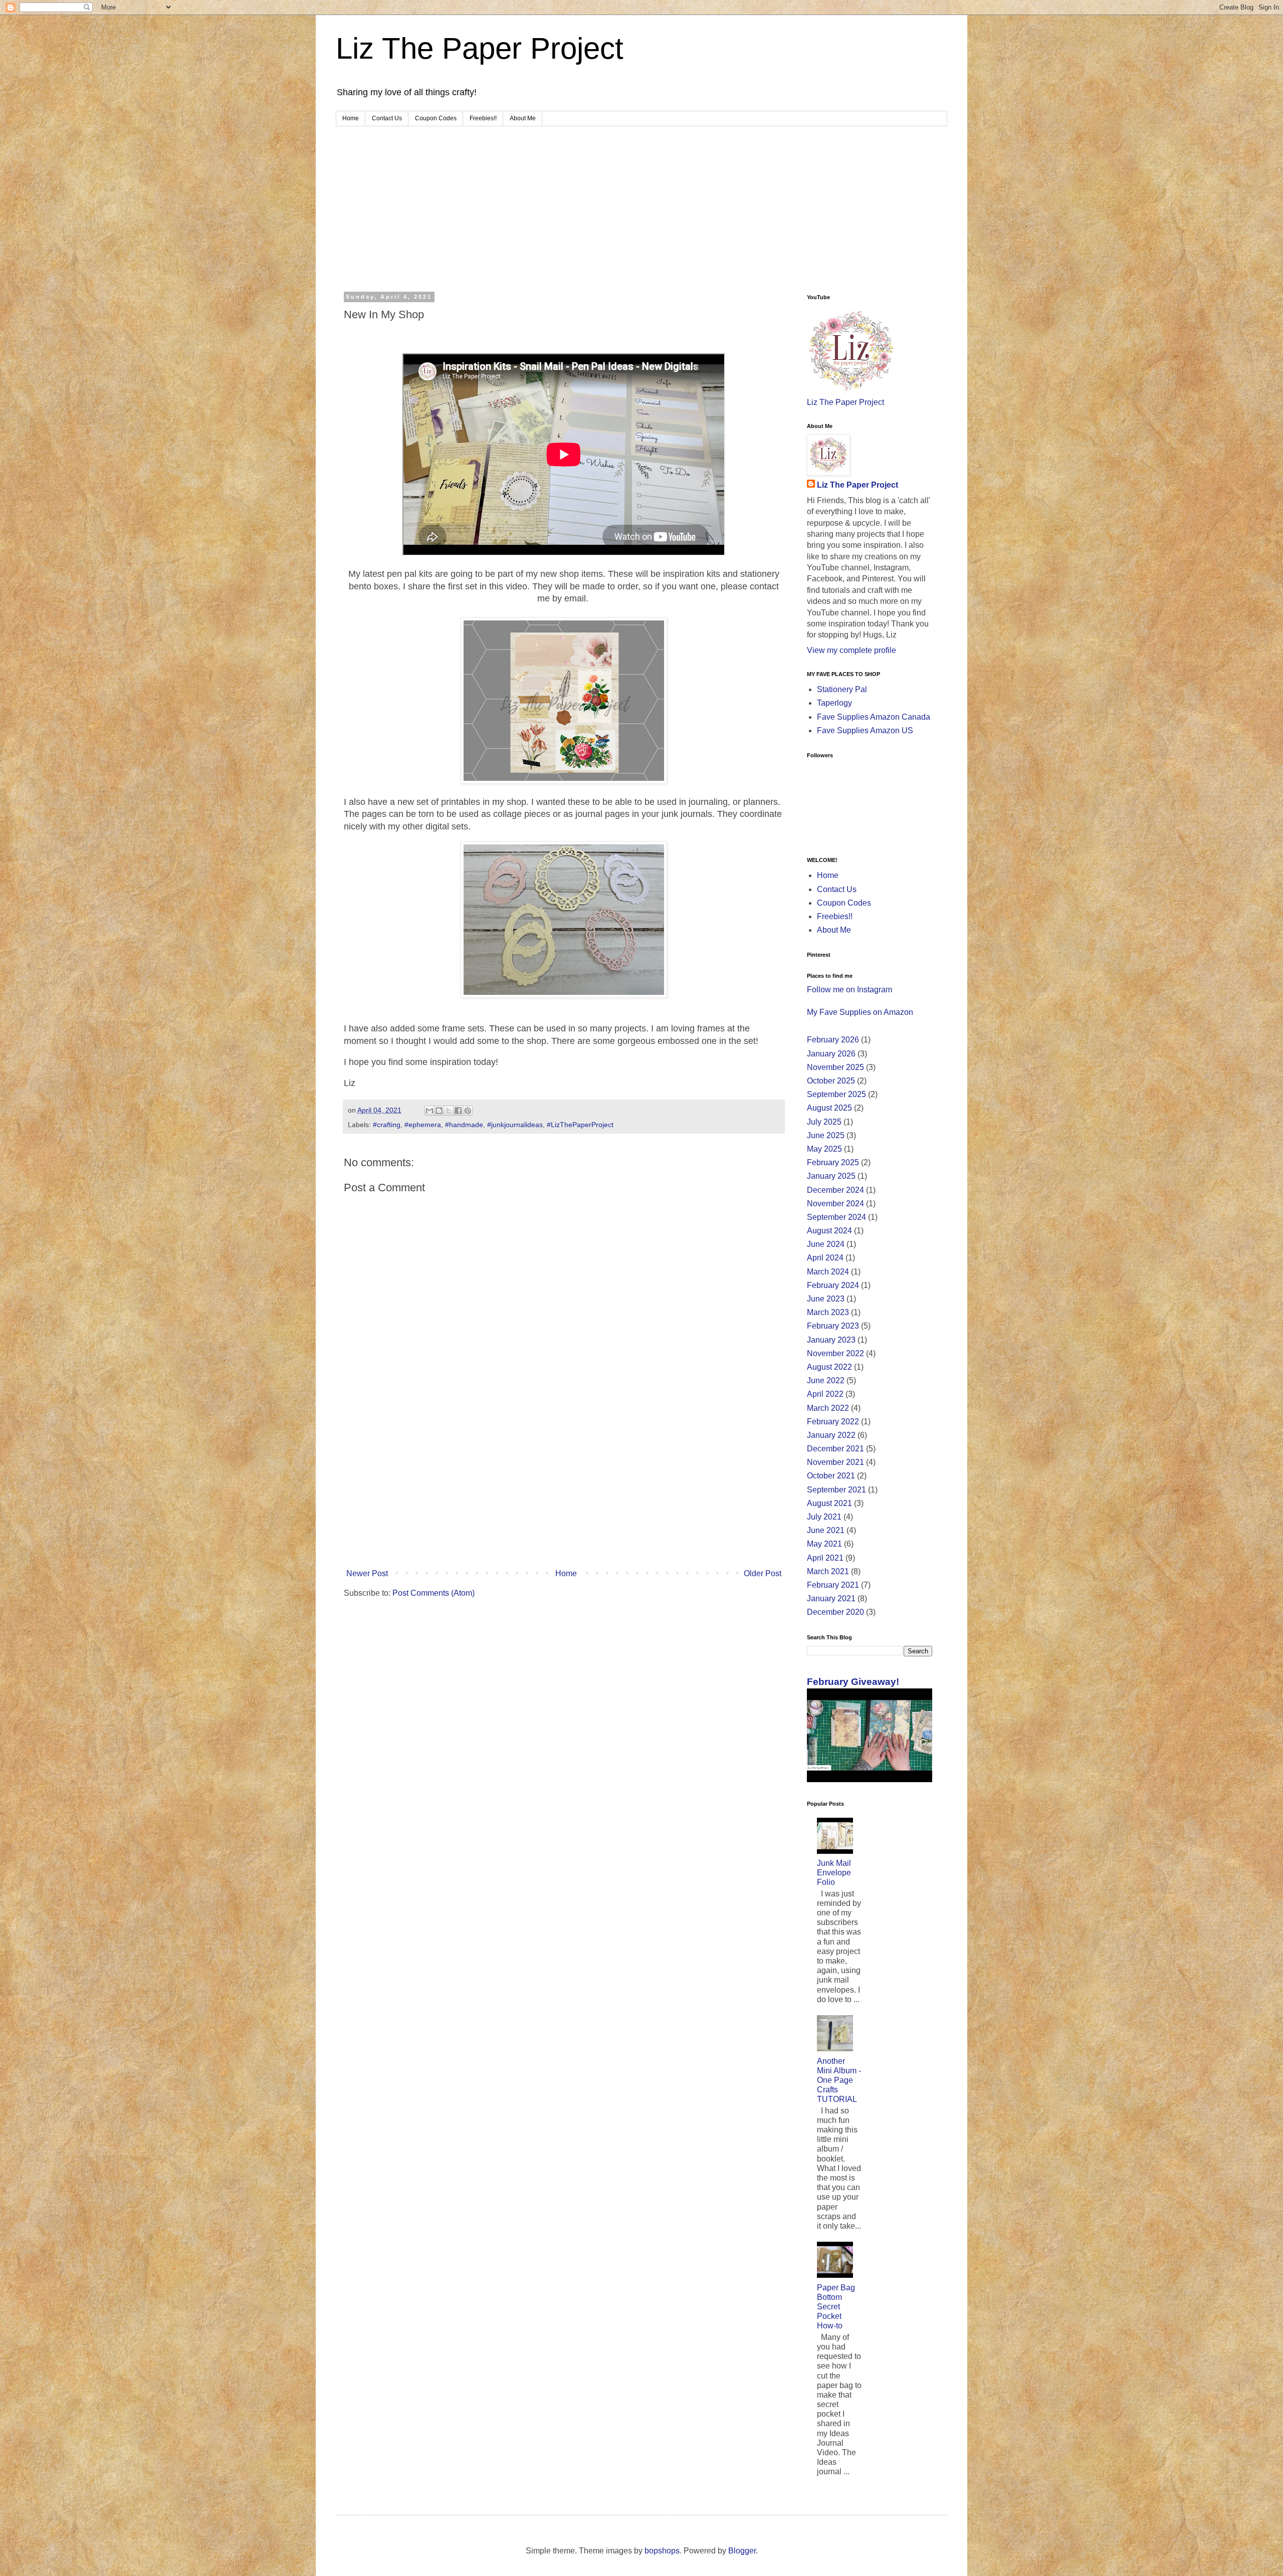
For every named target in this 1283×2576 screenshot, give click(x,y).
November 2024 (835, 1204)
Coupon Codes (436, 118)
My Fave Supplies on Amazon (860, 1012)
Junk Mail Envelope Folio (834, 1873)
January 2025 (831, 1176)
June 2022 (826, 1380)
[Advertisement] (641, 201)
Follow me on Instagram (849, 990)
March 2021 (828, 1571)
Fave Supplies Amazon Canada (874, 717)
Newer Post (367, 1573)
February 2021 (833, 1585)
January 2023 (831, 1340)
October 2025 (831, 1081)
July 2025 (824, 1122)
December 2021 (835, 1449)
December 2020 (835, 1612)
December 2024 (835, 1190)
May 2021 (824, 1544)
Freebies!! (483, 118)
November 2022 (835, 1353)
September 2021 (836, 1490)
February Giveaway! (853, 1682)
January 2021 (831, 1598)
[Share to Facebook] (458, 1111)
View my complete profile (851, 650)
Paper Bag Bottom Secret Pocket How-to (836, 2307)
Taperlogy (834, 703)
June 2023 (826, 1299)
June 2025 (826, 1135)
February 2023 (833, 1326)
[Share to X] (449, 1111)
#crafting (387, 1125)
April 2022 (825, 1394)
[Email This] (430, 1111)
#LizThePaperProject (580, 1125)
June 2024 (826, 1244)
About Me (523, 118)
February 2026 (833, 1040)
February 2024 (833, 1285)
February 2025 (833, 1162)
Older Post (763, 1573)
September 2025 (836, 1094)
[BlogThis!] (439, 1111)
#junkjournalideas (515, 1125)
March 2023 (828, 1312)
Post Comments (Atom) (434, 1593)
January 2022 (831, 1435)
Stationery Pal (842, 689)
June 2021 (826, 1530)
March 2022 (828, 1408)
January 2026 (831, 1054)
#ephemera (423, 1125)
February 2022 (833, 1422)
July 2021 (824, 1517)
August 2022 (829, 1367)
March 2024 (828, 1272)
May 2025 (824, 1149)
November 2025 (835, 1067)
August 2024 (829, 1231)
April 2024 (825, 1258)
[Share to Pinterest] (468, 1111)
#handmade (464, 1125)
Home (351, 118)
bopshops (662, 2551)
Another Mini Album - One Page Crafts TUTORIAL (839, 2080)
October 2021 (831, 1476)
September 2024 (836, 1217)
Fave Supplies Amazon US (865, 730)
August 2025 (829, 1108)
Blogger (742, 2551)
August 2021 (829, 1503)
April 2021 (825, 1558)
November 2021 (835, 1462)
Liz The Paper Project (480, 48)
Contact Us (387, 118)
